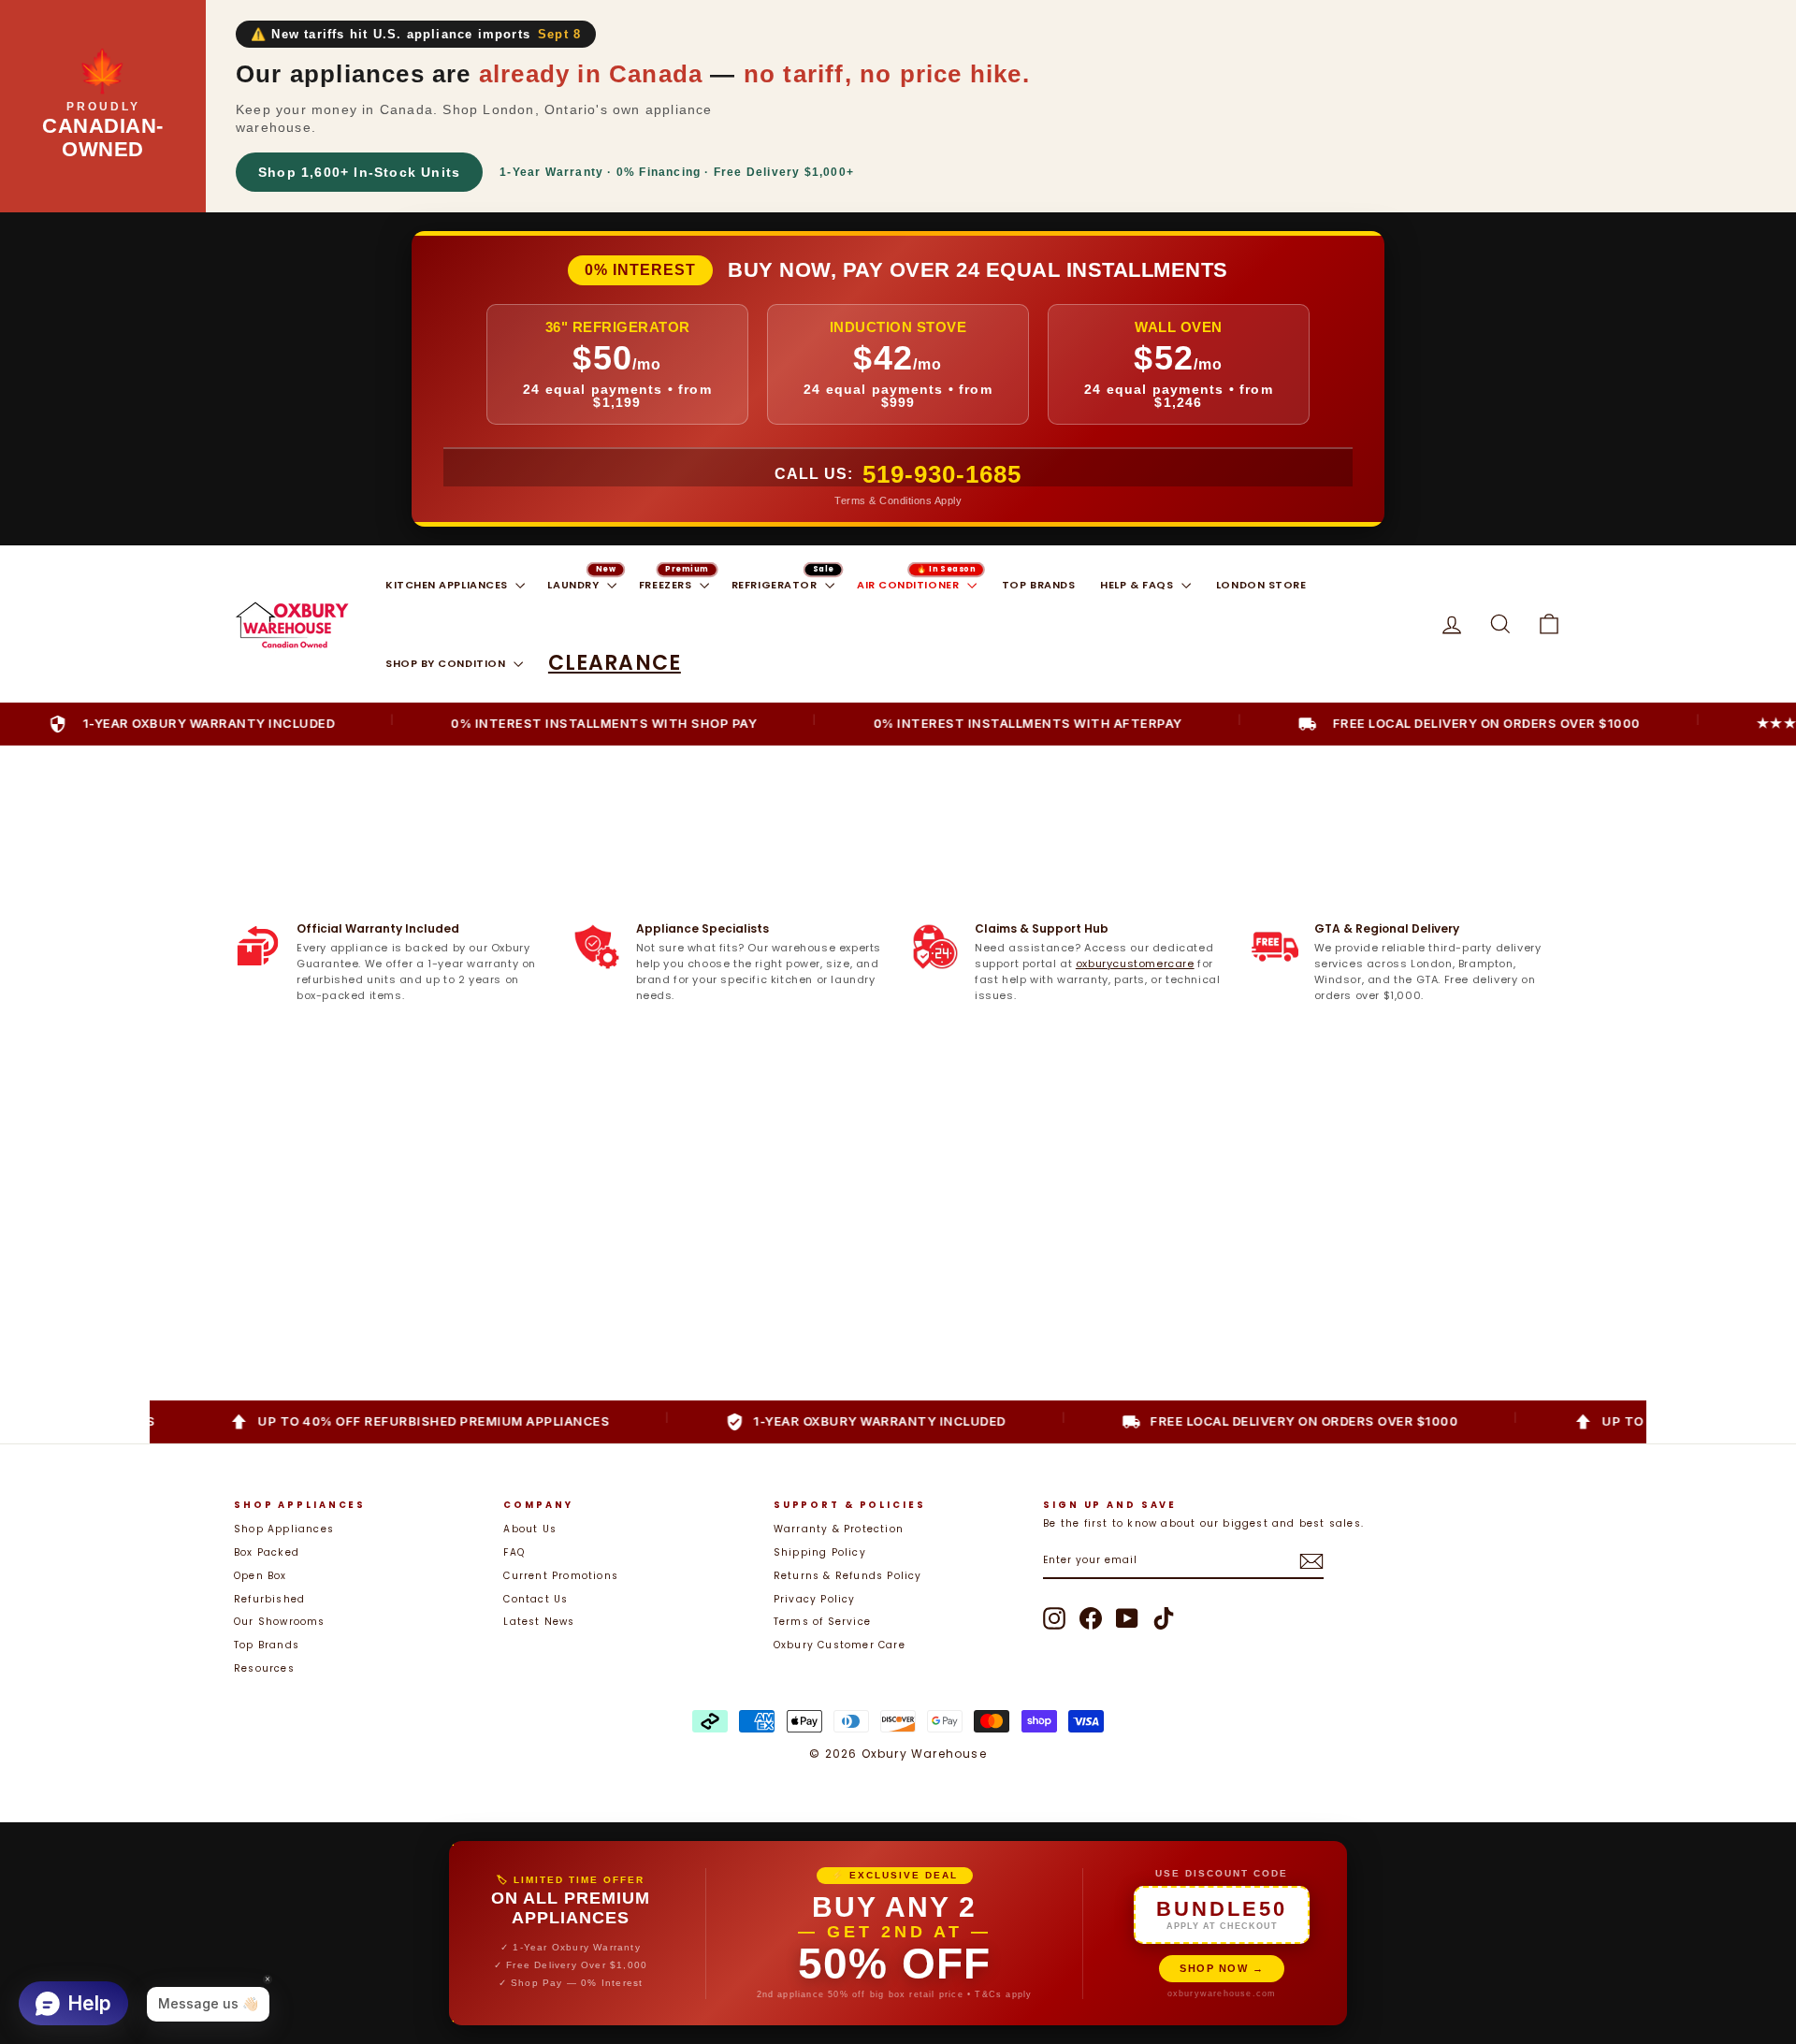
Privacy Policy (815, 1599)
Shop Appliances (284, 1529)
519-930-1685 (942, 474)
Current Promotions (561, 1576)
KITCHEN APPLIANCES (448, 585)
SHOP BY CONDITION (447, 663)
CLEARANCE (615, 663)
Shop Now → (1222, 1968)
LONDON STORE (1261, 585)
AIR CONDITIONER (910, 585)
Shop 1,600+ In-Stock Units (359, 172)
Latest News (539, 1622)
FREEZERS (667, 585)
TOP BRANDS (1039, 585)
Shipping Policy (820, 1552)
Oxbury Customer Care (840, 1645)
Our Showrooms (280, 1622)
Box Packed (267, 1552)
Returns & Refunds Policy (848, 1576)
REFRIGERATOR (776, 585)
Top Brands (267, 1645)
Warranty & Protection (839, 1529)
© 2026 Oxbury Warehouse (898, 1754)
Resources (264, 1668)
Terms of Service (822, 1622)
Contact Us (536, 1599)
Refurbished (269, 1599)
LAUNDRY (574, 585)
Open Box (261, 1576)
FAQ (514, 1552)
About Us (530, 1529)
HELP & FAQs (1138, 585)
